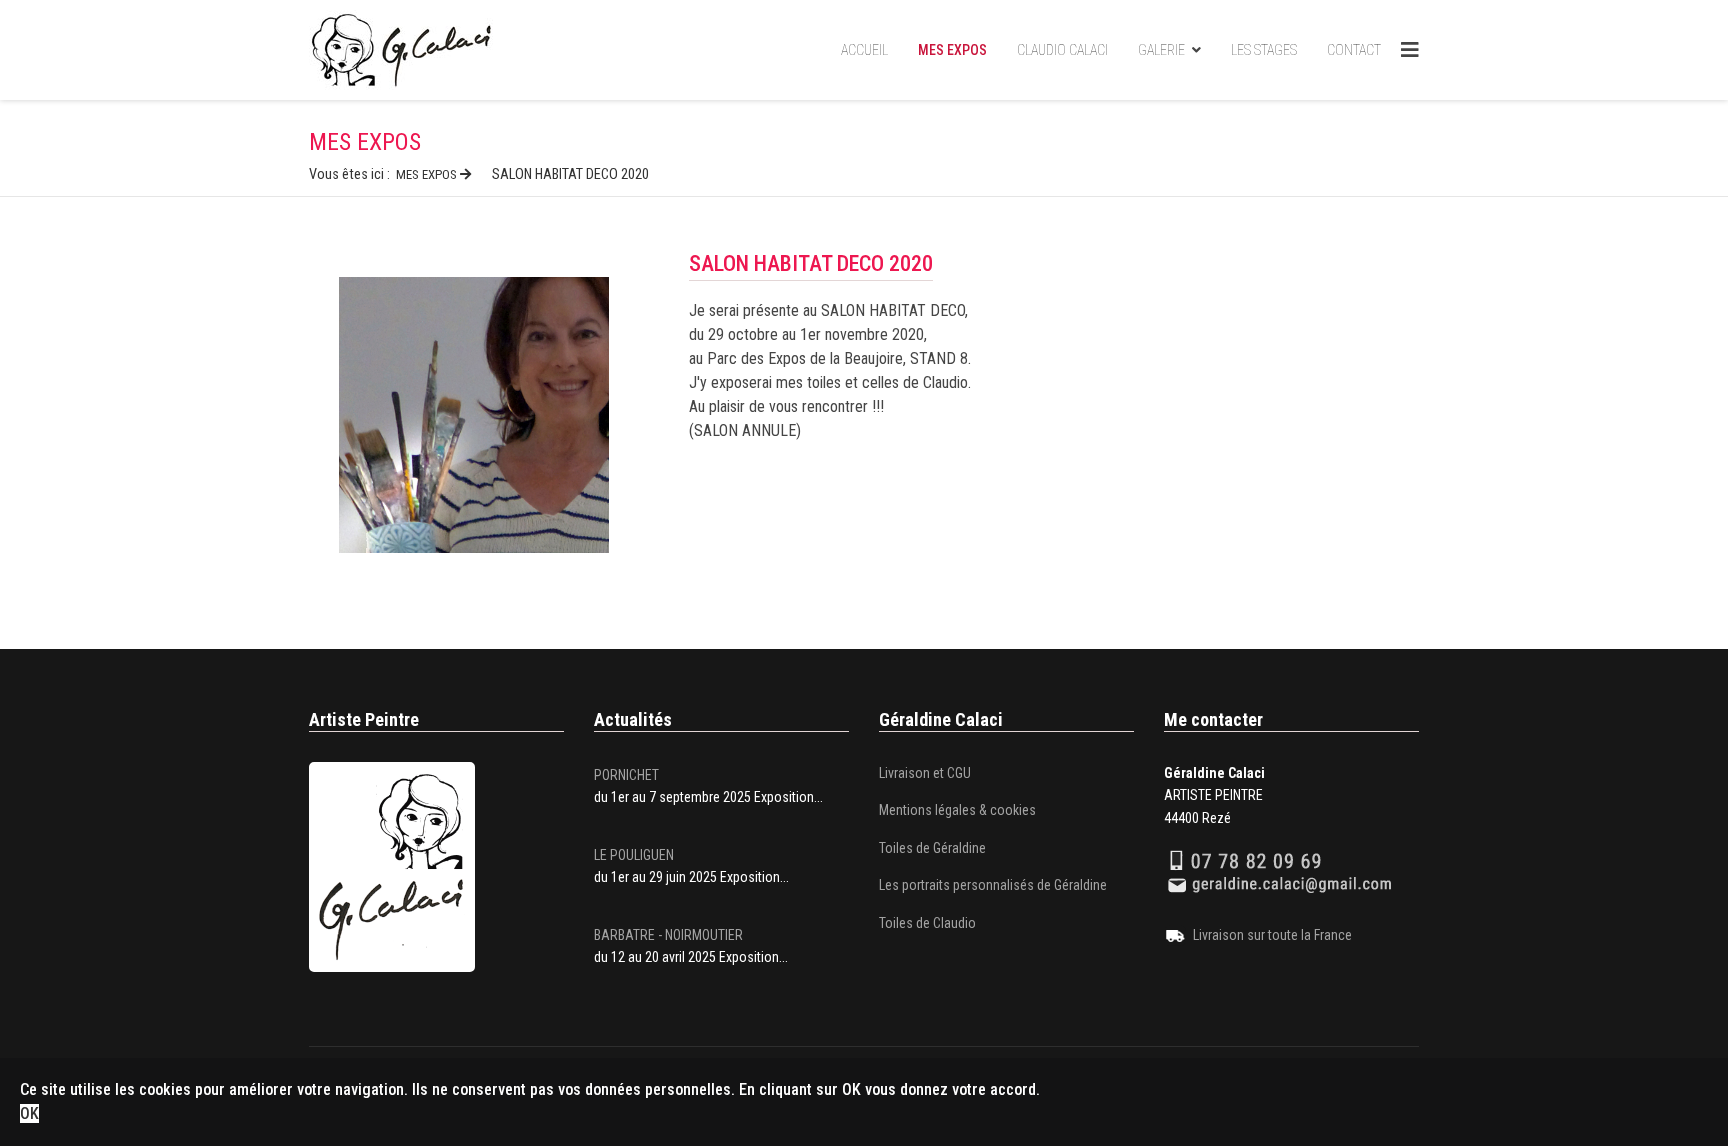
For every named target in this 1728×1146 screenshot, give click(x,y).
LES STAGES (1264, 50)
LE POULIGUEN (634, 855)
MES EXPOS (952, 50)
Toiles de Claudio (927, 923)
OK (29, 1113)
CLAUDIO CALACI (1062, 50)
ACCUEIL (864, 50)
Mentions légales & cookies (957, 810)
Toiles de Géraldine (932, 848)
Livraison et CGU (925, 773)
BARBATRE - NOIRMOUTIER (668, 935)
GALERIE (1161, 50)
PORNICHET (626, 775)
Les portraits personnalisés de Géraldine (993, 885)
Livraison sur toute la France (1272, 935)
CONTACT (1354, 50)
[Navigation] (1410, 50)
